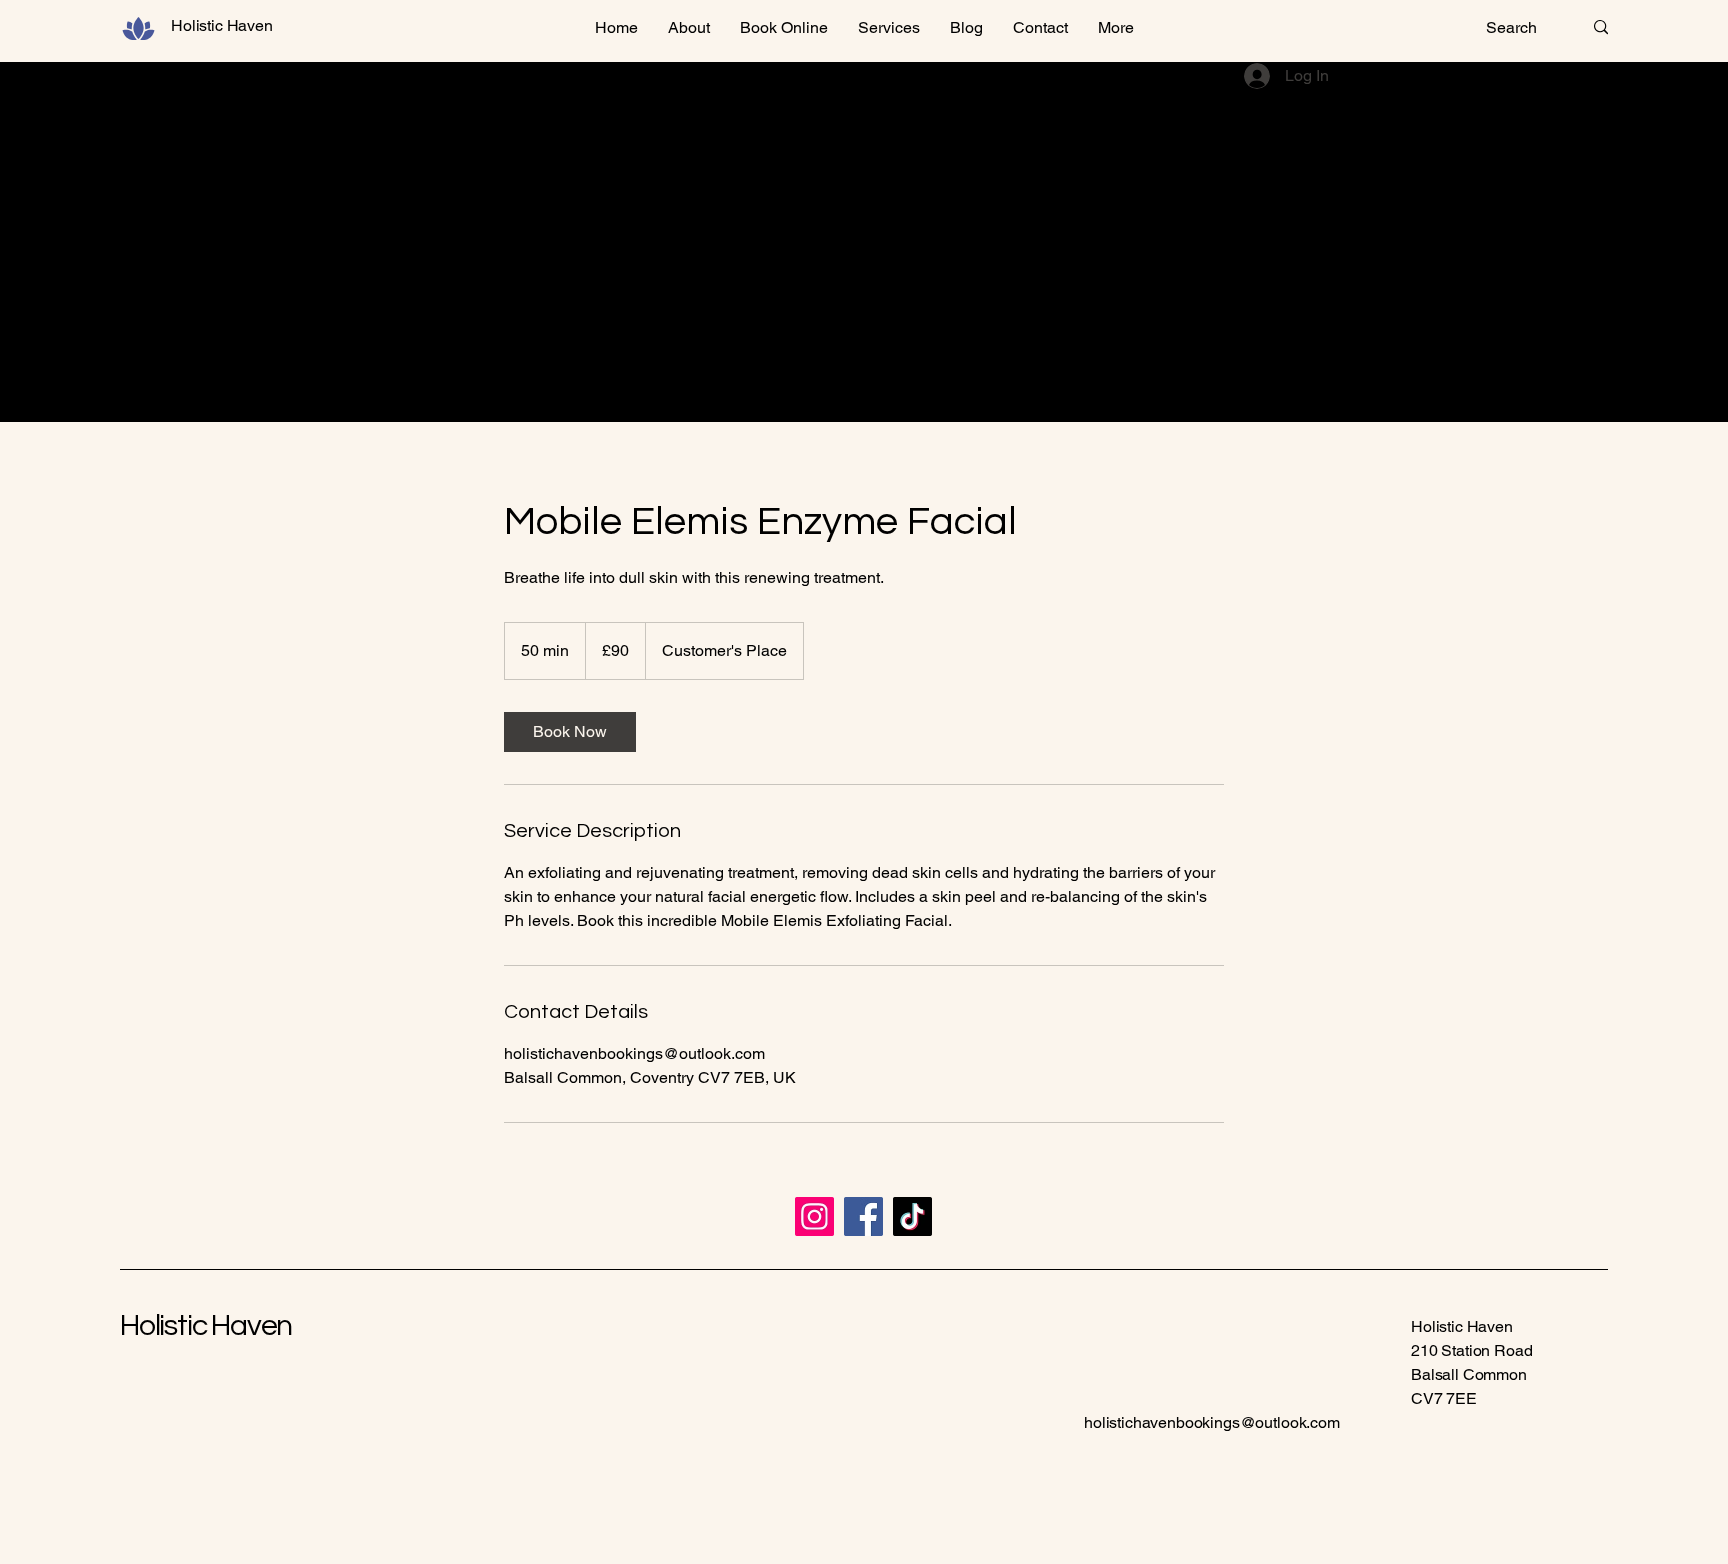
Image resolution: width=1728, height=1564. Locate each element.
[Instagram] (814, 1216)
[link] (570, 732)
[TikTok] (912, 1216)
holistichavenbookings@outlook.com (1212, 1422)
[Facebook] (863, 1216)
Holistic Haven (206, 1325)
